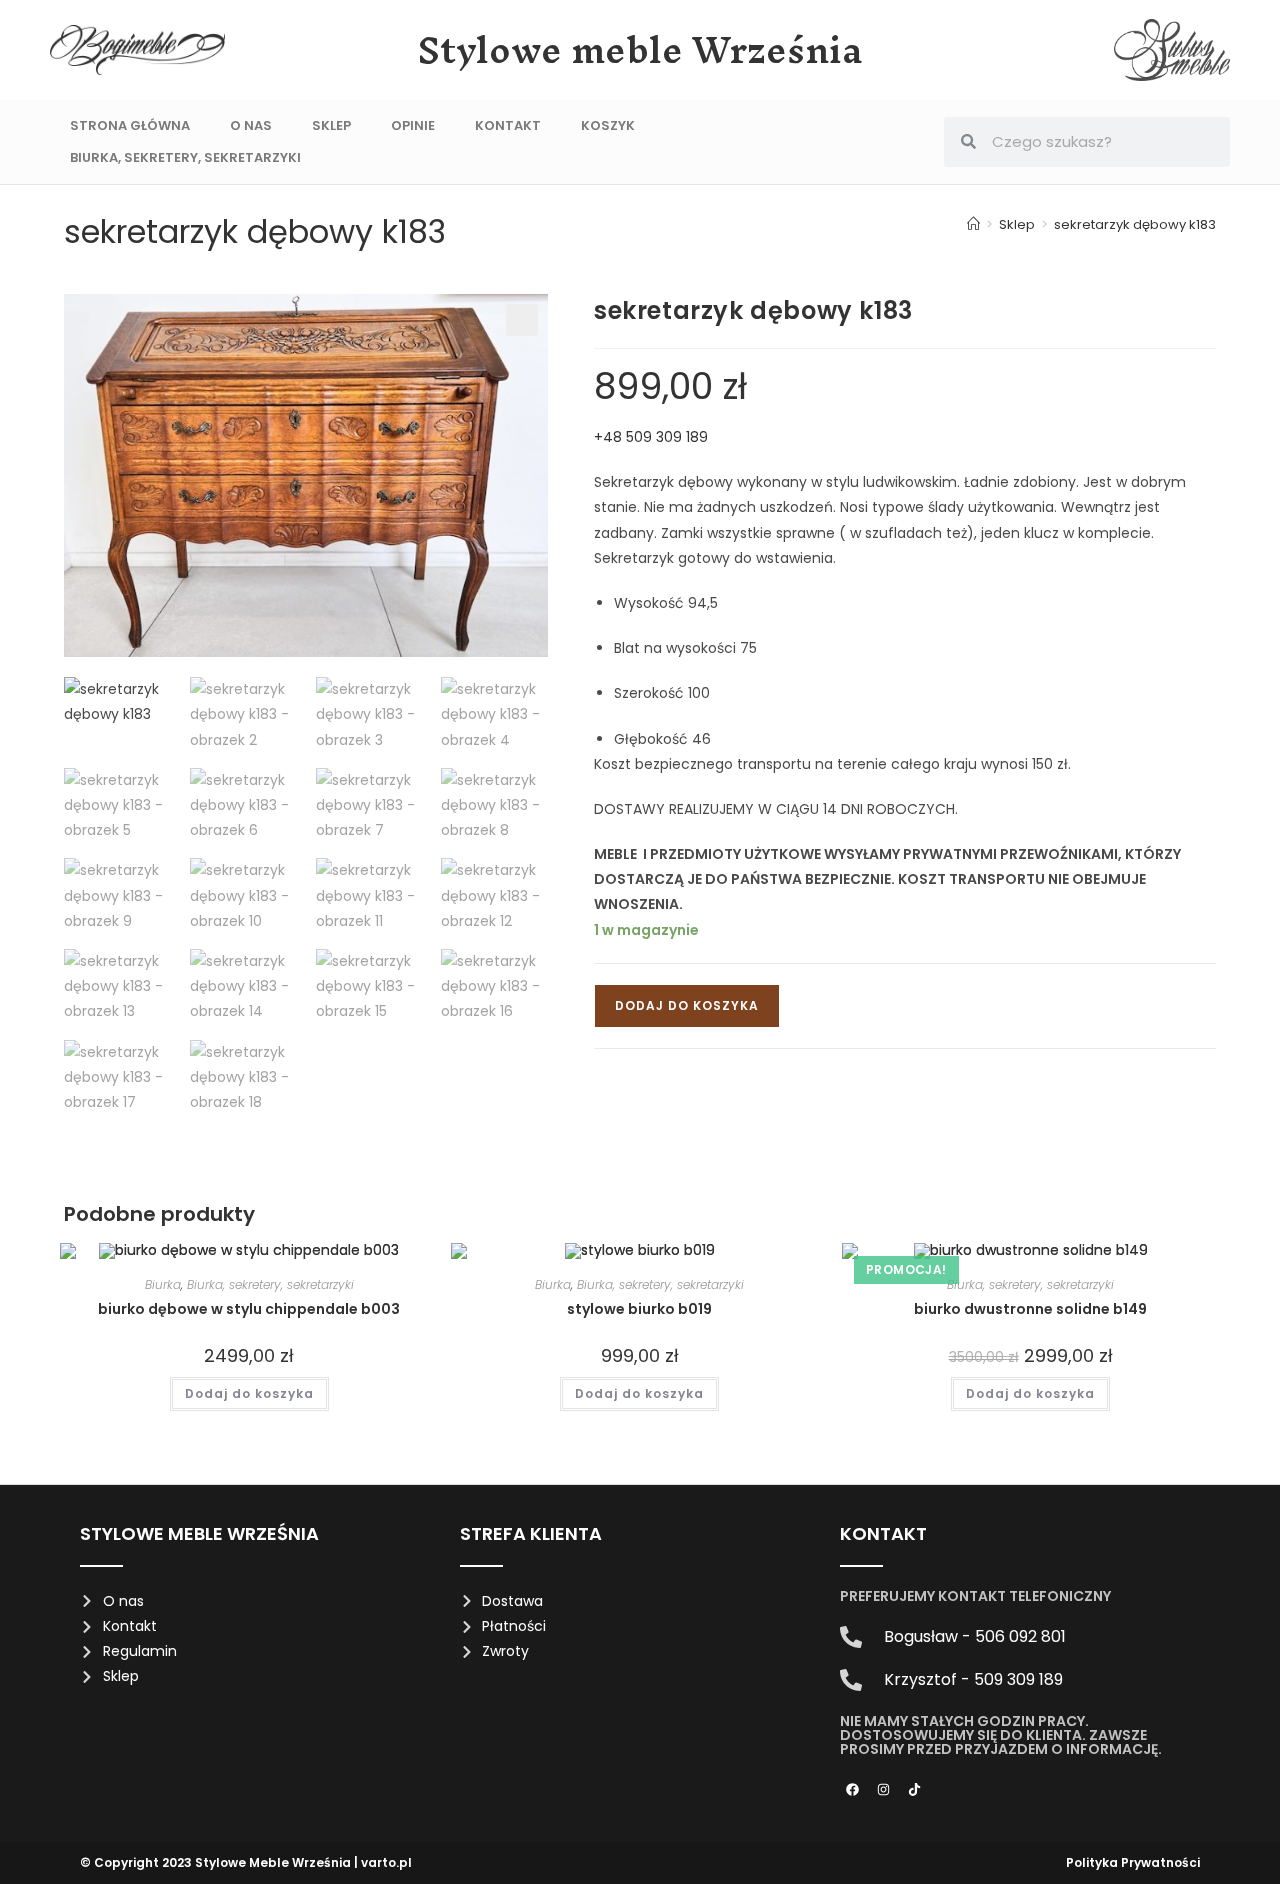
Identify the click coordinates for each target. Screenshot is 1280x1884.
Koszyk (608, 125)
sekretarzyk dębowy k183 (1135, 224)
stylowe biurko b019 (639, 1309)
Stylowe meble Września (640, 50)
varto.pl (386, 1862)
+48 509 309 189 (651, 437)
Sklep (331, 125)
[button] (522, 320)
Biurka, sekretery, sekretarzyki (185, 157)
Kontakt (508, 125)
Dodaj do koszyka (687, 1005)
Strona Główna (130, 125)
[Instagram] (884, 1789)
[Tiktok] (915, 1789)
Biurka (163, 1284)
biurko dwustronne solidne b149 (1030, 1309)
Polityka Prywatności (1133, 1862)
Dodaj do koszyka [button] (249, 1393)
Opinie (413, 125)
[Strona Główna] (973, 224)
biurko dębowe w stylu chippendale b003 (249, 1309)
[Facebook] (853, 1789)
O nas (251, 125)
